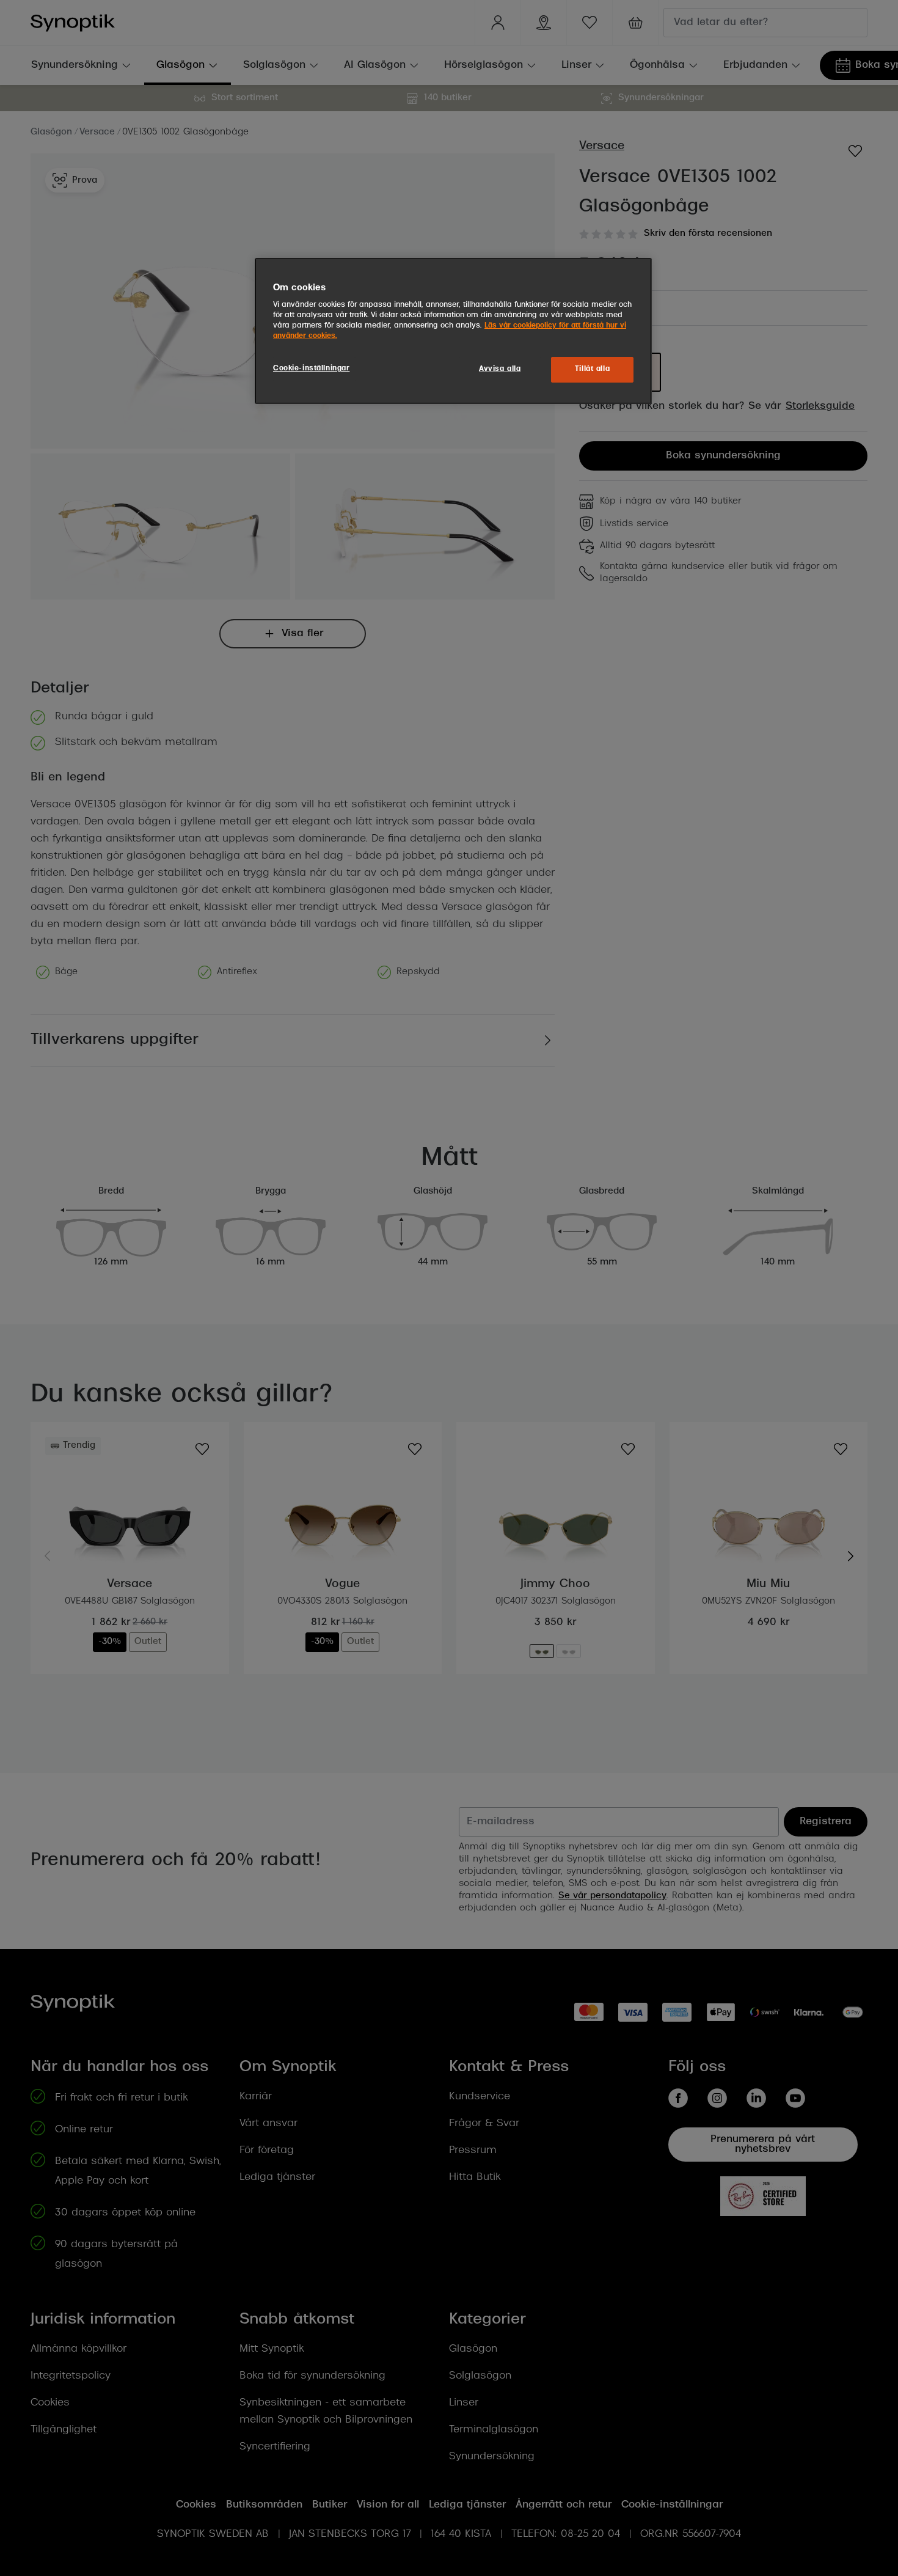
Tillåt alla (592, 369)
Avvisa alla (500, 369)
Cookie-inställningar (311, 369)
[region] (453, 331)
